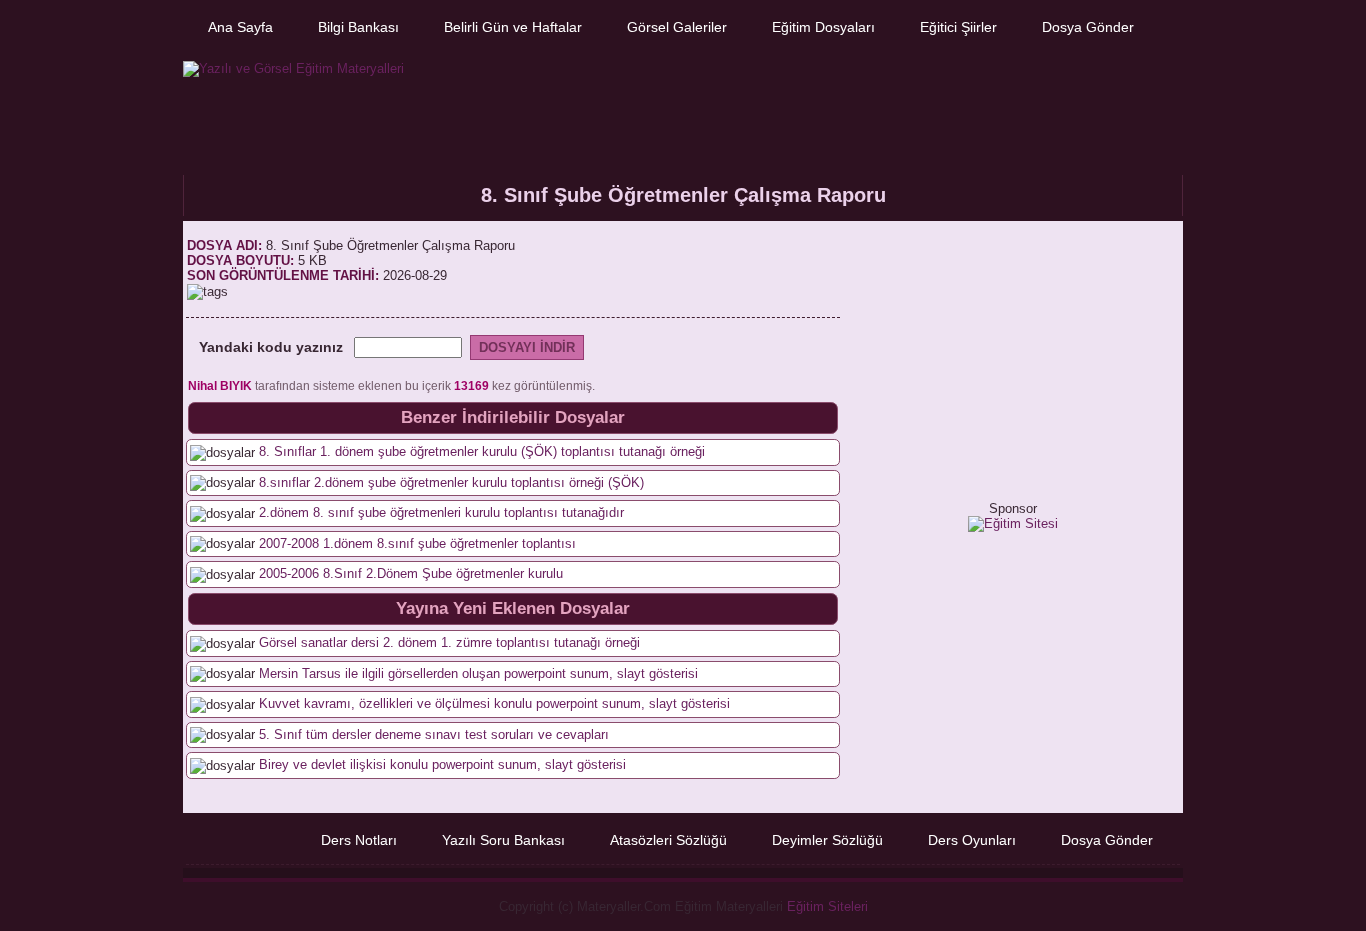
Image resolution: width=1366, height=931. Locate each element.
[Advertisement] (814, 108)
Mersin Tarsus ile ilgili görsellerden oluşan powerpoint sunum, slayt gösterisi (478, 673)
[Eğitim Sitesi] (1013, 523)
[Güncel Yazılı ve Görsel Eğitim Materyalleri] (293, 68)
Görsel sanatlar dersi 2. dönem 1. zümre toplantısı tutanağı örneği (449, 642)
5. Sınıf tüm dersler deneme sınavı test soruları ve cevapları (434, 734)
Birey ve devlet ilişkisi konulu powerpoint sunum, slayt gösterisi (442, 764)
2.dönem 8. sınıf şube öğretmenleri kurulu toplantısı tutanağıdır (441, 512)
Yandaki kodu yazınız (271, 347)
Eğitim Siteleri (827, 906)
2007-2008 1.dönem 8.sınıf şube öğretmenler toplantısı (417, 543)
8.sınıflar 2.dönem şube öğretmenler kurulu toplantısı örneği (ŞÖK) (451, 482)
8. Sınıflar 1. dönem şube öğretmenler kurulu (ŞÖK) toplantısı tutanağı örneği (482, 451)
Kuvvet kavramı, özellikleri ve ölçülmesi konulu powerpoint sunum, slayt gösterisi (494, 703)
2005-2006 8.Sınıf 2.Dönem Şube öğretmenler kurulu (411, 573)
